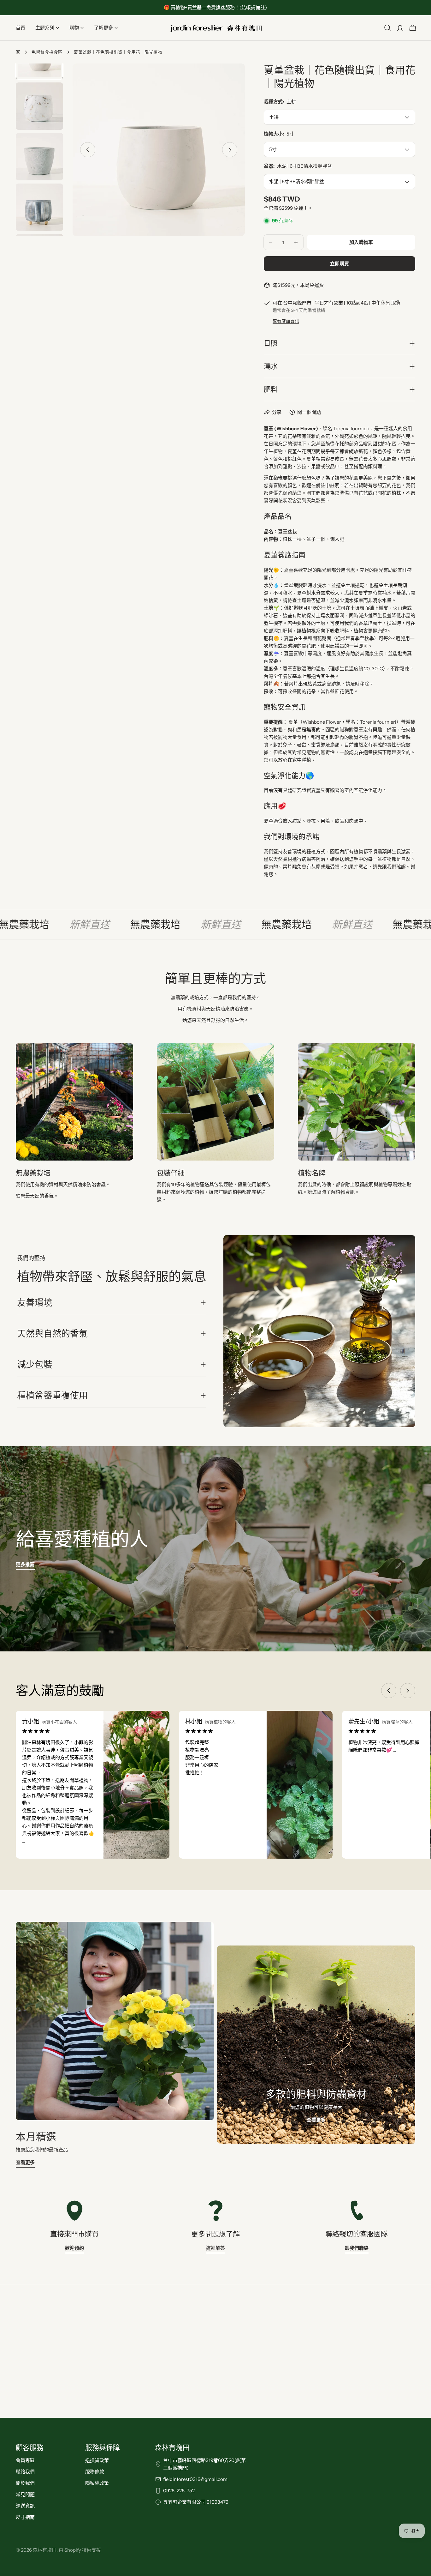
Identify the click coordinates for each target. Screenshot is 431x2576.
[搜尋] (387, 28)
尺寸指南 (25, 2517)
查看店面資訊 (286, 321)
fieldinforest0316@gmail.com (195, 2479)
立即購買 (339, 264)
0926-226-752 (179, 2491)
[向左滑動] (88, 150)
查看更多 (25, 2162)
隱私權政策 (97, 2483)
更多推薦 (25, 1564)
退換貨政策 (97, 2460)
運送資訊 (25, 2506)
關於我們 (25, 2483)
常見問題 (25, 2494)
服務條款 (95, 2472)
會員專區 (25, 2460)
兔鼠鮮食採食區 (47, 52)
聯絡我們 (25, 2472)
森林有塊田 (45, 2550)
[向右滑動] (230, 150)
